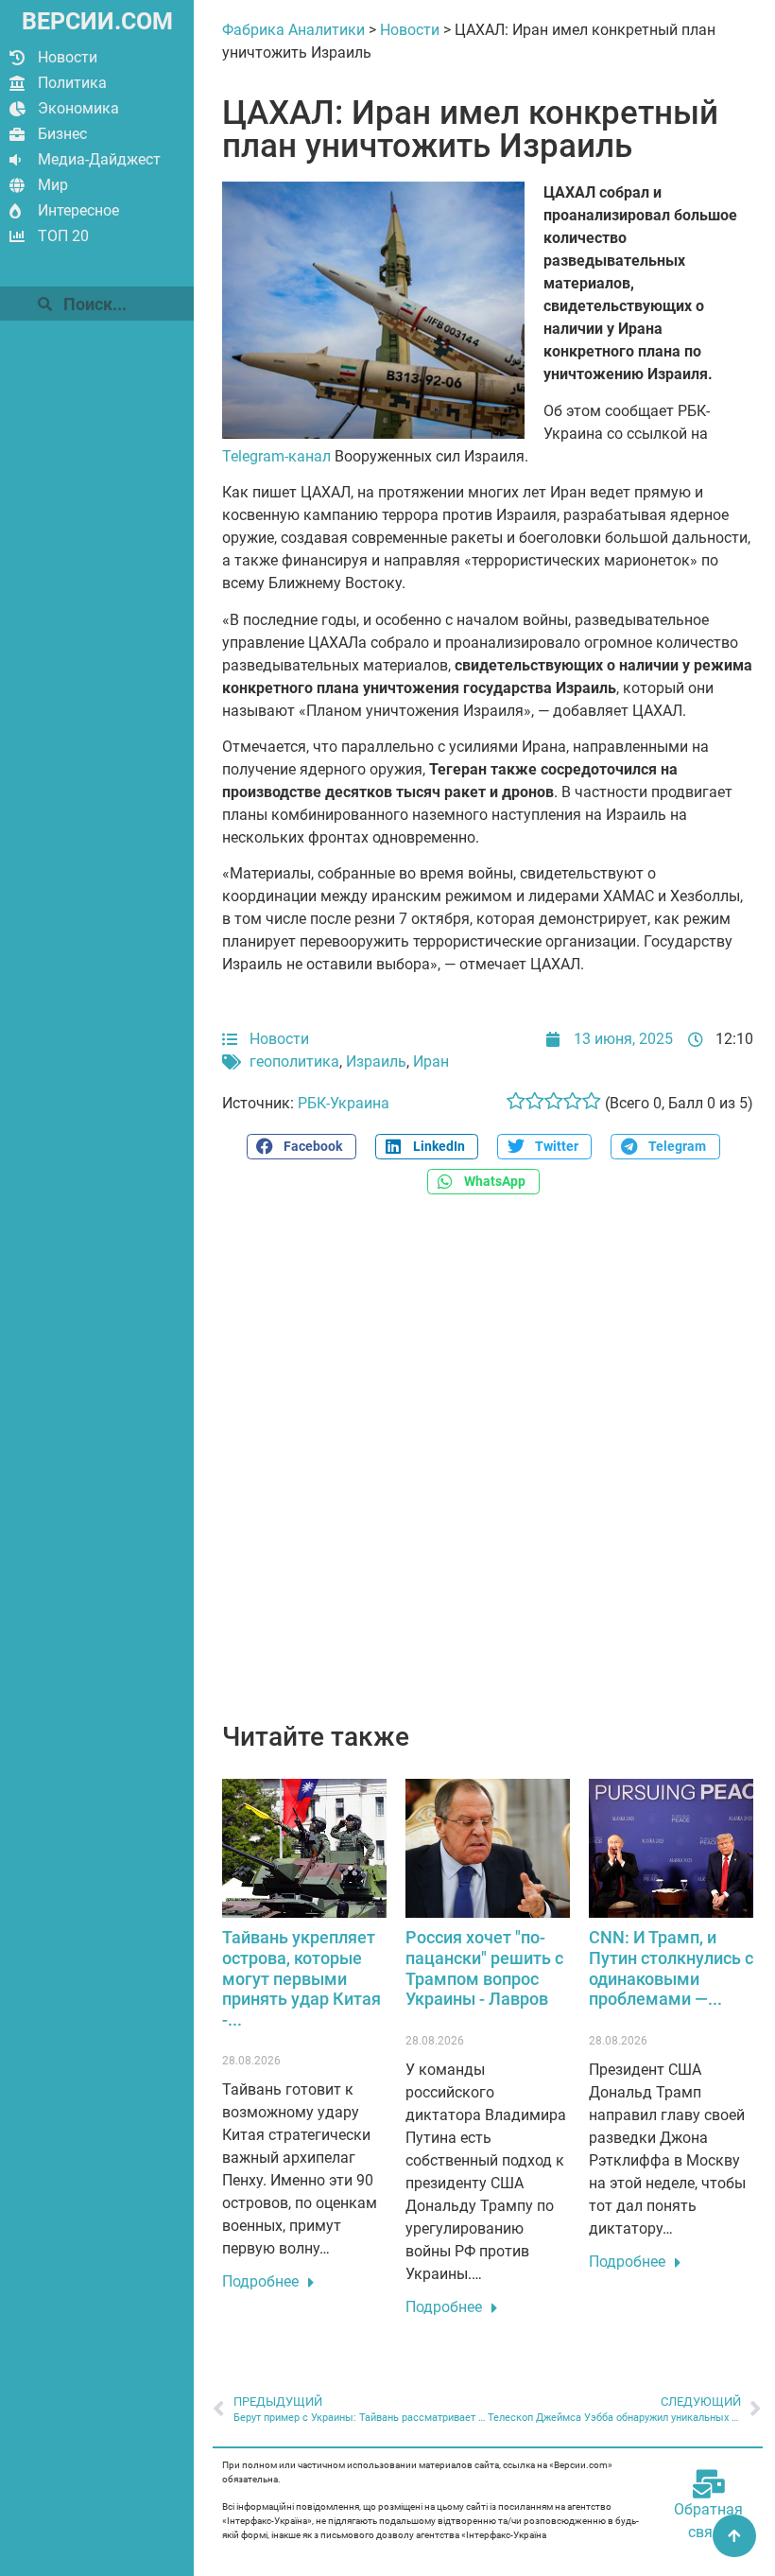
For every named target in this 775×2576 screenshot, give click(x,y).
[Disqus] (488, 1469)
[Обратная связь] (709, 2484)
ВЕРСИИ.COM (97, 21)
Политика (72, 83)
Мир (53, 185)
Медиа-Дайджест (99, 159)
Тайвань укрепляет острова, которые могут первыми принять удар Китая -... (301, 1978)
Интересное (78, 210)
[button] (301, 1147)
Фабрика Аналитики (293, 30)
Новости (68, 57)
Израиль (376, 1062)
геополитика (294, 1062)
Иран (431, 1062)
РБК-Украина (344, 1103)
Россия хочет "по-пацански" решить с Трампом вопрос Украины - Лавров (484, 1968)
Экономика (78, 108)
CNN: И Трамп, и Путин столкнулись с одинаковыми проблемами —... (671, 1968)
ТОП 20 (63, 236)
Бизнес (62, 134)
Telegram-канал (276, 456)
